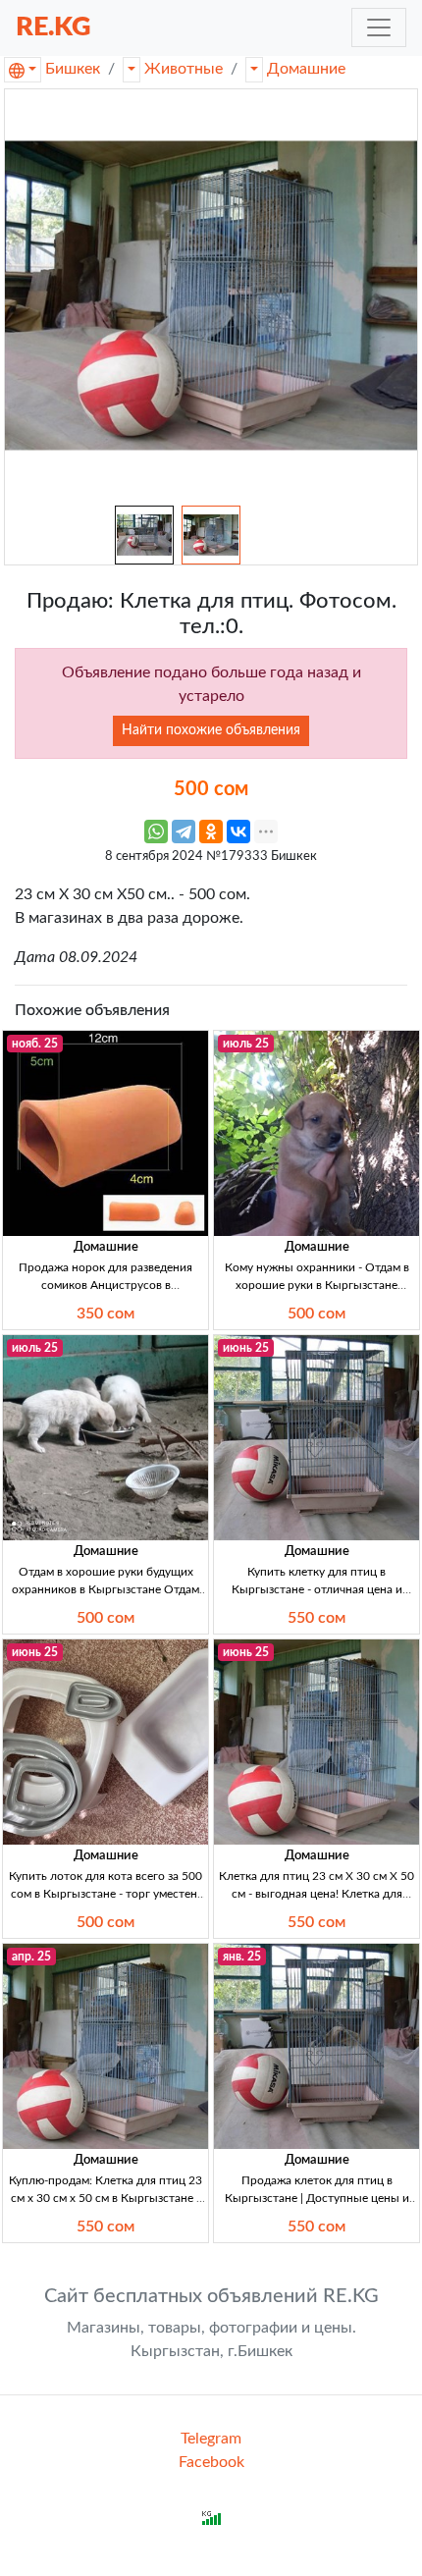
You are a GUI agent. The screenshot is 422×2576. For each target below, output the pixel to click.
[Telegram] (184, 832)
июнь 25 (246, 1348)
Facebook (211, 2462)
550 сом (316, 1618)
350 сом (105, 1314)
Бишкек (73, 69)
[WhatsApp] (156, 832)
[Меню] (379, 27)
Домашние (306, 69)
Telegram (211, 2439)
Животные (184, 69)
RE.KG (53, 27)
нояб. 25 (35, 1044)
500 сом (316, 1314)
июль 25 (246, 1044)
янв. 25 (242, 1957)
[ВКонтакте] (238, 832)
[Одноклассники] (211, 832)
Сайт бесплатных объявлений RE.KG (211, 2296)
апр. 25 (31, 1957)
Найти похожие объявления (211, 730)
